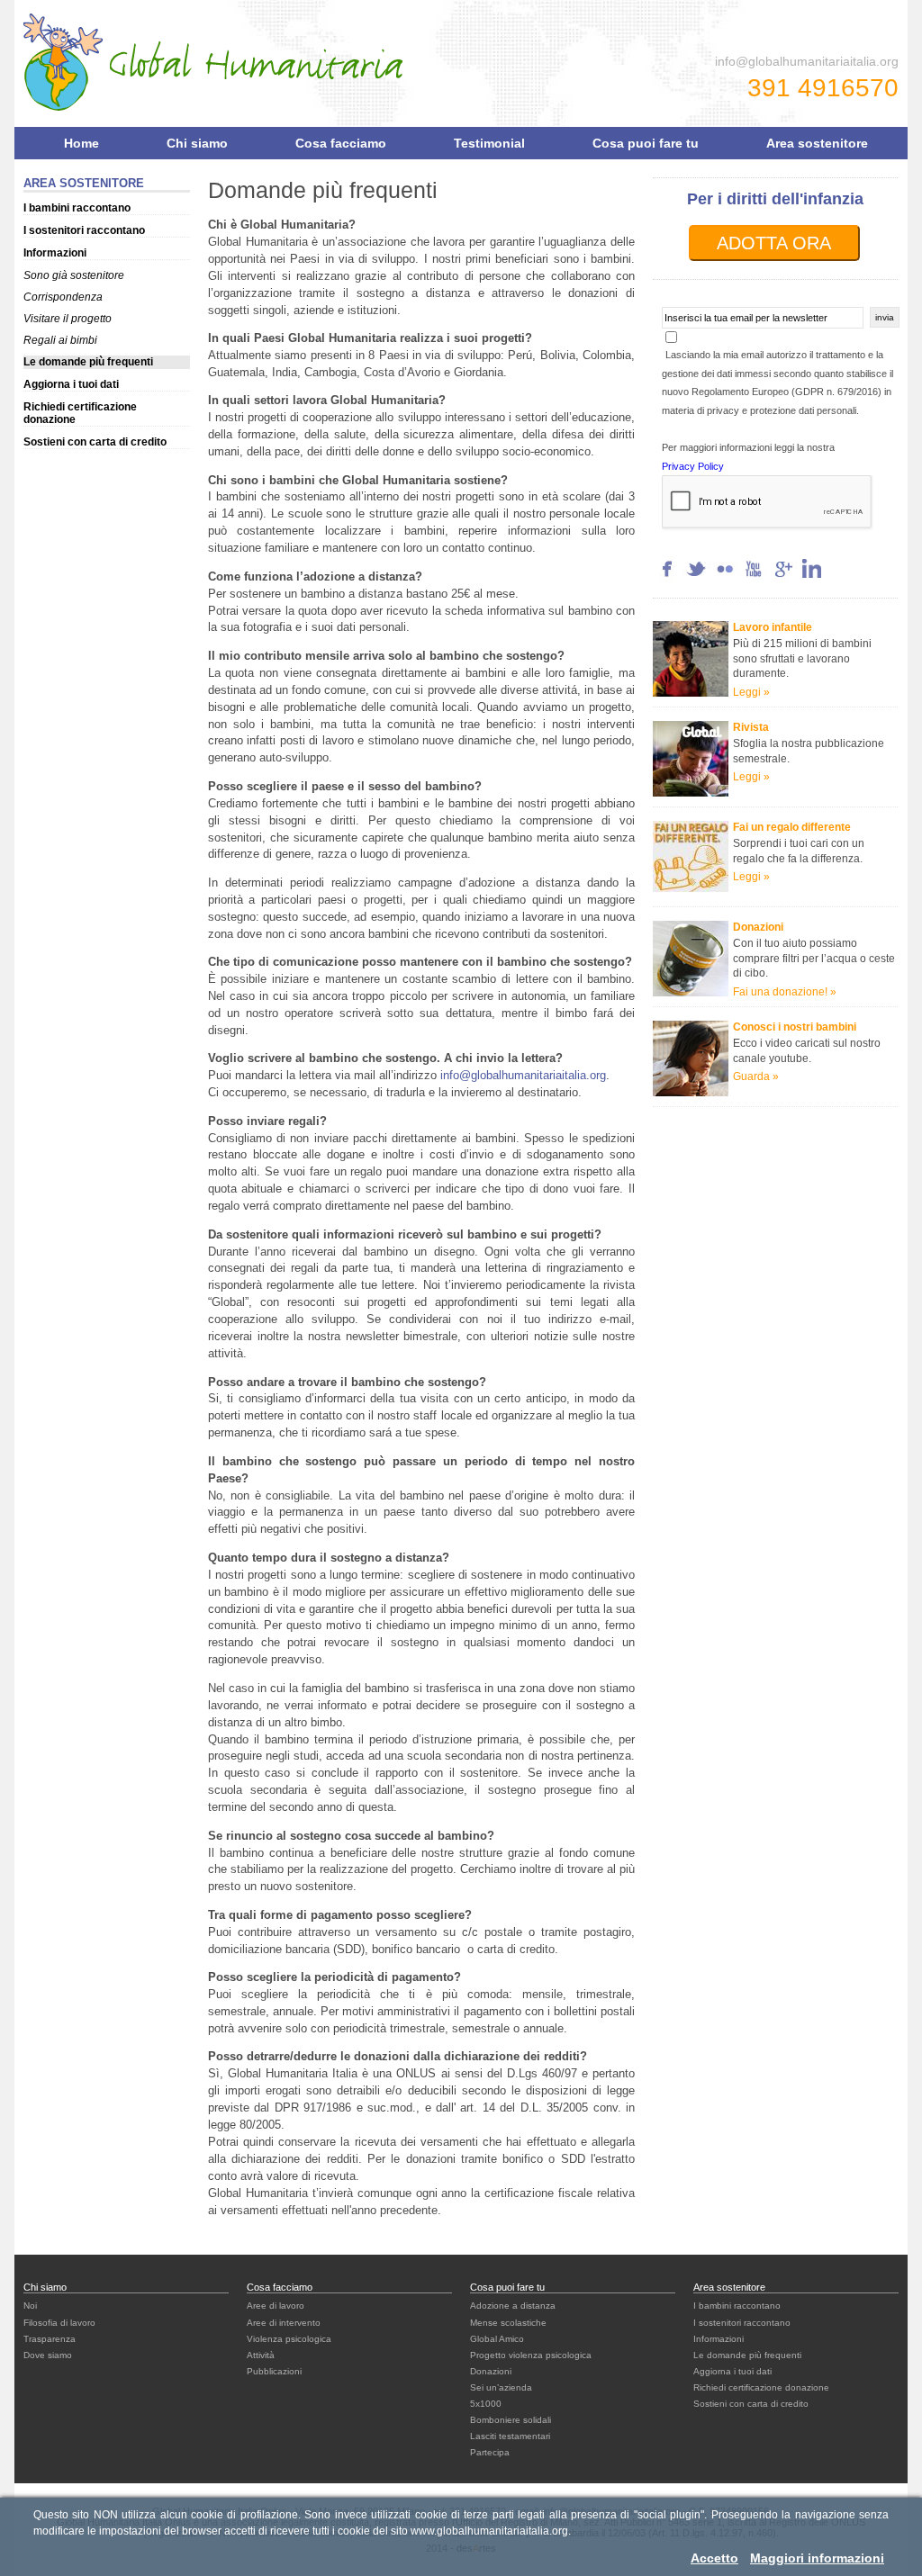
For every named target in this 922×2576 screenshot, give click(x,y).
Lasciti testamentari (510, 2436)
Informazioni (55, 253)
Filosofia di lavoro (59, 2323)
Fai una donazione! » (785, 992)
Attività (261, 2355)
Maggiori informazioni (817, 2558)
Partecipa (490, 2452)
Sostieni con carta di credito (95, 442)
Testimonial (489, 143)
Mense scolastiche (508, 2323)
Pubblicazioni (274, 2371)
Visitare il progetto (68, 319)
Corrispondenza (63, 297)
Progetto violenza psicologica (531, 2355)
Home (81, 143)
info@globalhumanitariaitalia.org (807, 61)
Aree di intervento (284, 2323)
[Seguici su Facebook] (667, 579)
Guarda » (756, 1076)
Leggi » (751, 692)
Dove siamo (48, 2355)
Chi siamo (197, 143)
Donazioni (491, 2371)
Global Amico (497, 2339)
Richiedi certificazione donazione (761, 2387)
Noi (30, 2306)
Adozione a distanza (513, 2306)
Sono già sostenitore (74, 275)
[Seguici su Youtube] (754, 579)
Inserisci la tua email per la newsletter (746, 318)
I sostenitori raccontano (84, 230)
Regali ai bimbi (60, 340)
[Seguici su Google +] (782, 579)
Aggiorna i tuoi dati (71, 384)
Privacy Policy (693, 466)
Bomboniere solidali (511, 2420)
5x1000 (486, 2404)
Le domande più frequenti (88, 362)
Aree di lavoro (276, 2306)
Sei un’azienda (501, 2387)
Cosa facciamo (341, 143)
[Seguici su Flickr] (725, 579)
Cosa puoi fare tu (646, 143)
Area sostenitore (817, 143)
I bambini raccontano (77, 208)
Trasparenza (50, 2339)
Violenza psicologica (289, 2339)
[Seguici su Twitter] (696, 579)
